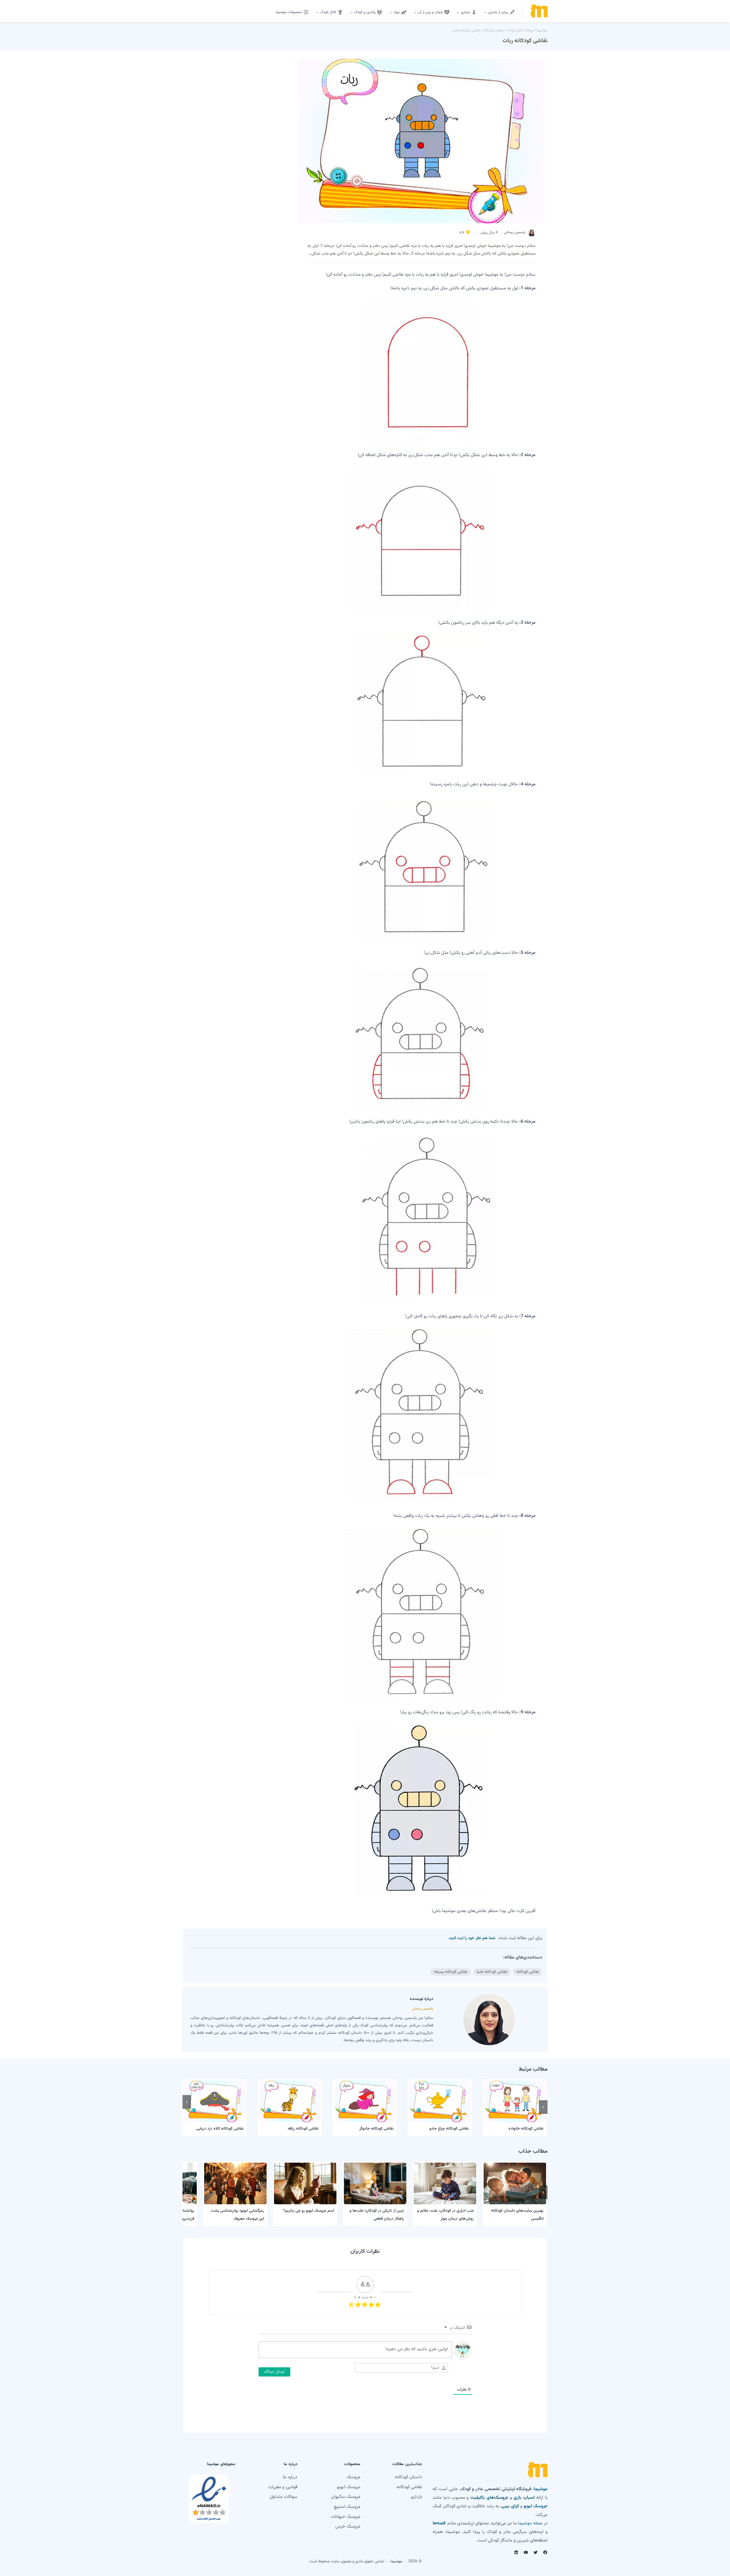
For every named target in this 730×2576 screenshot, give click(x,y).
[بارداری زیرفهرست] (458, 12)
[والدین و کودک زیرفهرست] (352, 12)
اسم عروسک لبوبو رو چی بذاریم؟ (309, 2211)
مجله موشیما (530, 2523)
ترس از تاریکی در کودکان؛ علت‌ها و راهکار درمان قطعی (377, 2215)
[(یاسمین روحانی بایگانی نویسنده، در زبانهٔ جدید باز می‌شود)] (532, 235)
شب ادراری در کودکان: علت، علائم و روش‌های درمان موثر (445, 2215)
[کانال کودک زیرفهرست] (317, 12)
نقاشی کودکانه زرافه (303, 2129)
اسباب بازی (524, 2498)
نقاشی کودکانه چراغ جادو (449, 2129)
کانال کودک (515, 31)
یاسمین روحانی (515, 232)
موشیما (542, 31)
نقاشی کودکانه (493, 31)
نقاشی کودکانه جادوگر (376, 2129)
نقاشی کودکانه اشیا (466, 31)
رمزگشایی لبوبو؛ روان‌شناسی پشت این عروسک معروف (237, 2215)
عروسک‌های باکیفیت (489, 2498)
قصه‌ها (439, 2523)
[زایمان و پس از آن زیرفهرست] (415, 12)
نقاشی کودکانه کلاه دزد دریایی (220, 2129)
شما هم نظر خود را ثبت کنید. (472, 1938)
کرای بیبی (510, 2506)
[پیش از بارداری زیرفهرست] (485, 12)
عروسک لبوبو (536, 2506)
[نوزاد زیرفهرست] (391, 12)
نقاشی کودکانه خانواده (526, 2129)
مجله (530, 31)
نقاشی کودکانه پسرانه (451, 1972)
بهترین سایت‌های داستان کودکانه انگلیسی (517, 2215)
